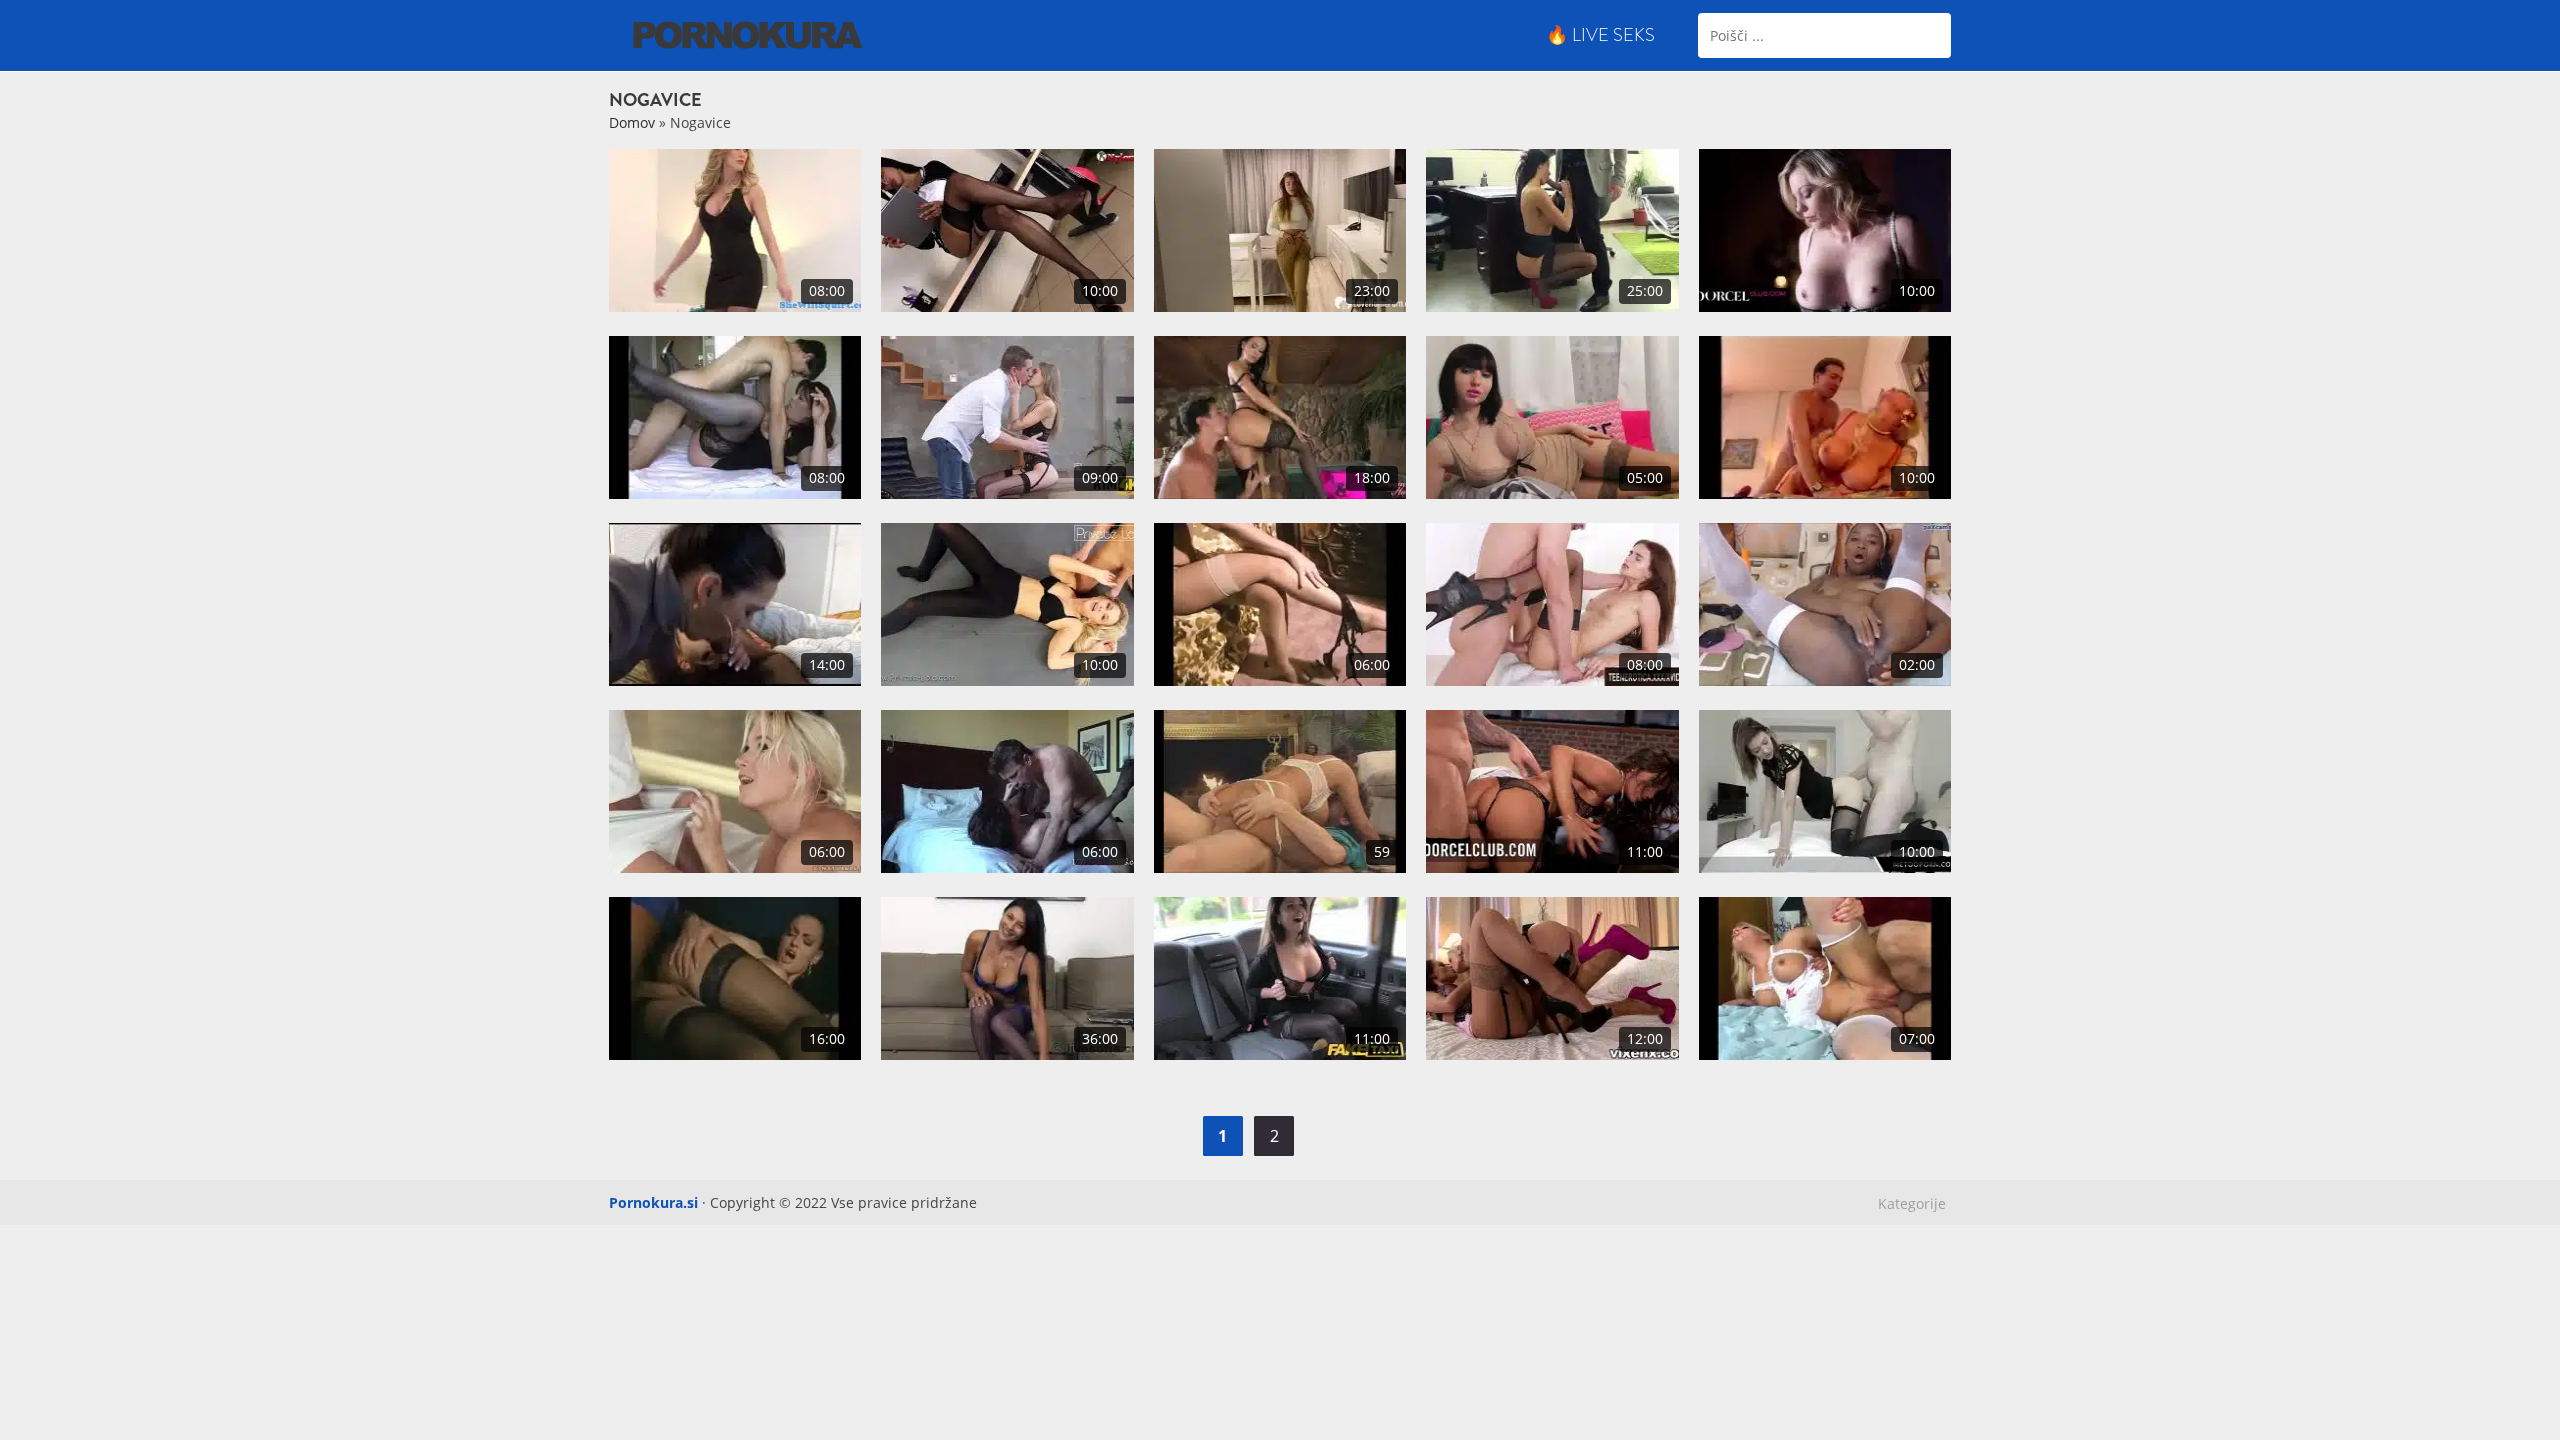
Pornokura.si (653, 1202)
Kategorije (1912, 1203)
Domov (632, 122)
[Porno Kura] (748, 33)
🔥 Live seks (1600, 35)
